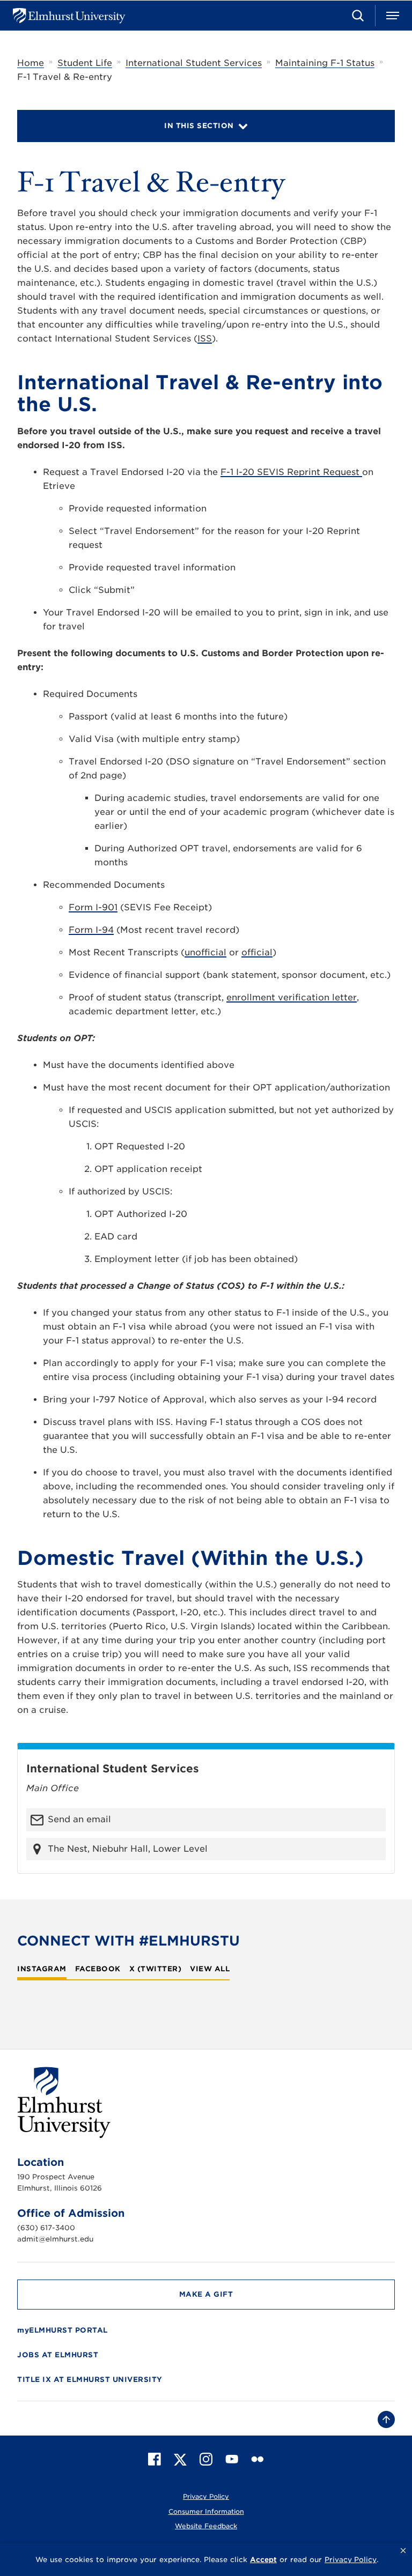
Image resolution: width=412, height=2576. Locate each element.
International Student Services (194, 63)
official (257, 952)
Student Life (85, 63)
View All (210, 1969)
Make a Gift (206, 2294)
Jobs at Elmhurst (58, 2355)
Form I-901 (93, 907)
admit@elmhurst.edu (55, 2239)
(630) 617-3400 (46, 2228)
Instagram (42, 1969)
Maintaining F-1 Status (325, 63)
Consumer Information (206, 2511)
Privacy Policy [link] (351, 2560)
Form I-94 (91, 930)
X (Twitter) (156, 1969)
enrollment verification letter (292, 997)
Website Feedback (206, 2526)
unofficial (205, 952)
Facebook (98, 1969)
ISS (205, 339)
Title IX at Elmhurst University (90, 2380)
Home (31, 63)
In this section (199, 126)
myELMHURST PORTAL (62, 2330)
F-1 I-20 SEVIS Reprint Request (291, 472)
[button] (403, 2551)
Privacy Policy (206, 2496)
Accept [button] (263, 2560)
